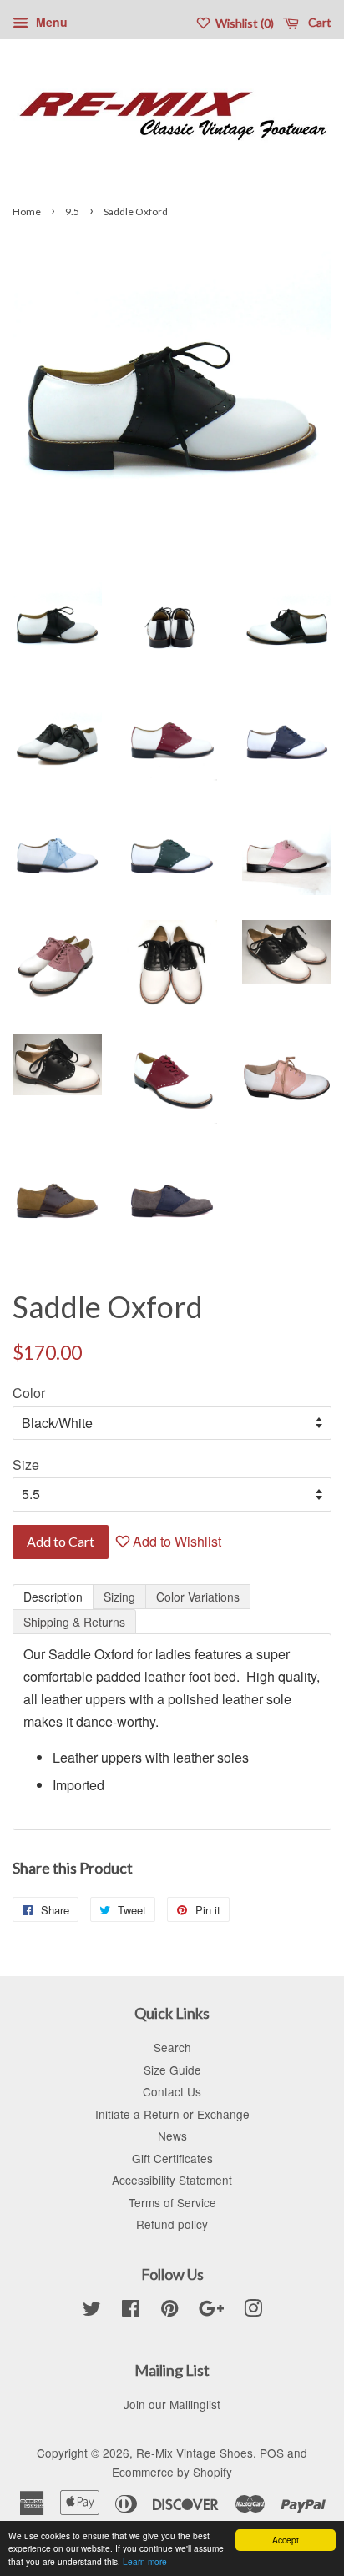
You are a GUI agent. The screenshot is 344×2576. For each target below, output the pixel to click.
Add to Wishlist (175, 1541)
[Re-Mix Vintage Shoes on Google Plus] (211, 2311)
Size (26, 1464)
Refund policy (172, 2224)
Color (29, 1393)
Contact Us (172, 2091)
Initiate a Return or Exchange (172, 2114)
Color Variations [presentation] (198, 1597)
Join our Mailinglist (172, 2404)
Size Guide (172, 2070)
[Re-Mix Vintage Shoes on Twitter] (92, 2311)
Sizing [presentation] (119, 1597)
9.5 (72, 211)
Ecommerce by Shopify (172, 2472)
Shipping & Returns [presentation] (74, 1622)
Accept (286, 2540)
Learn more (145, 2561)
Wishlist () (243, 23)
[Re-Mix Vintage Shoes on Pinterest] (169, 2311)
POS (272, 2453)
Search (172, 2047)
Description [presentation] (53, 1597)
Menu (50, 22)
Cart (319, 22)
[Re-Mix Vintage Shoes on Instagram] (253, 2311)
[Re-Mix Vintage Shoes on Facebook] (131, 2311)
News (172, 2136)
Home (27, 211)
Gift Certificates (172, 2158)
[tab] (53, 1597)
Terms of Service (172, 2202)
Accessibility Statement (172, 2180)
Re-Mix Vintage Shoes (195, 2453)
